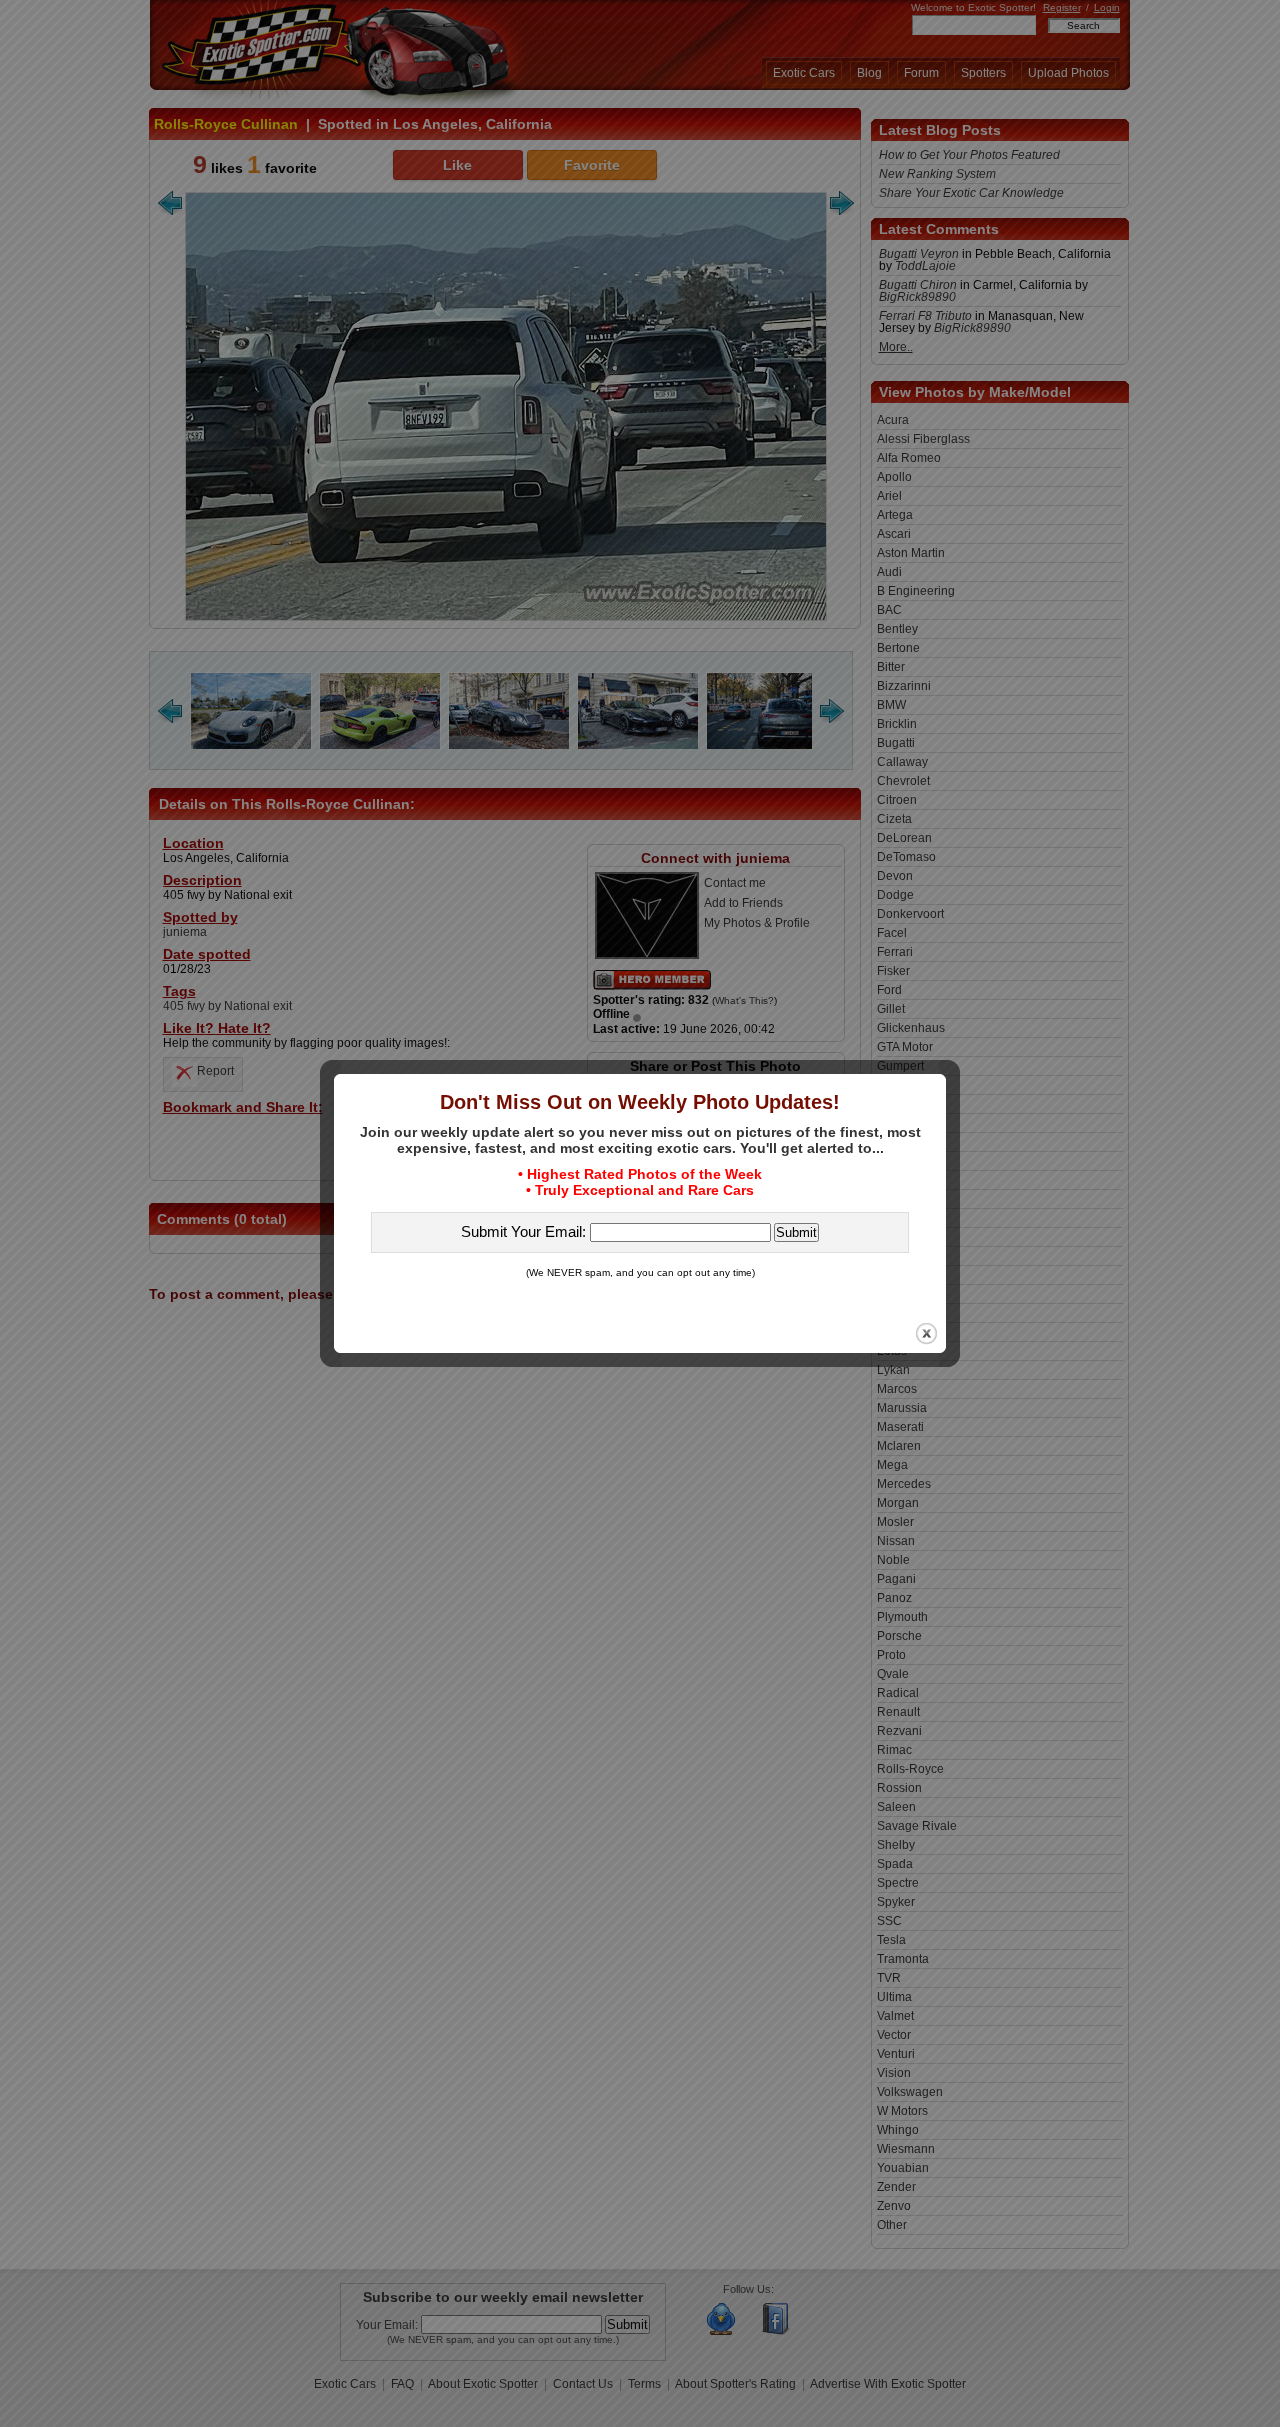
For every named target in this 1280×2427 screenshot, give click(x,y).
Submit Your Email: (525, 1231)
